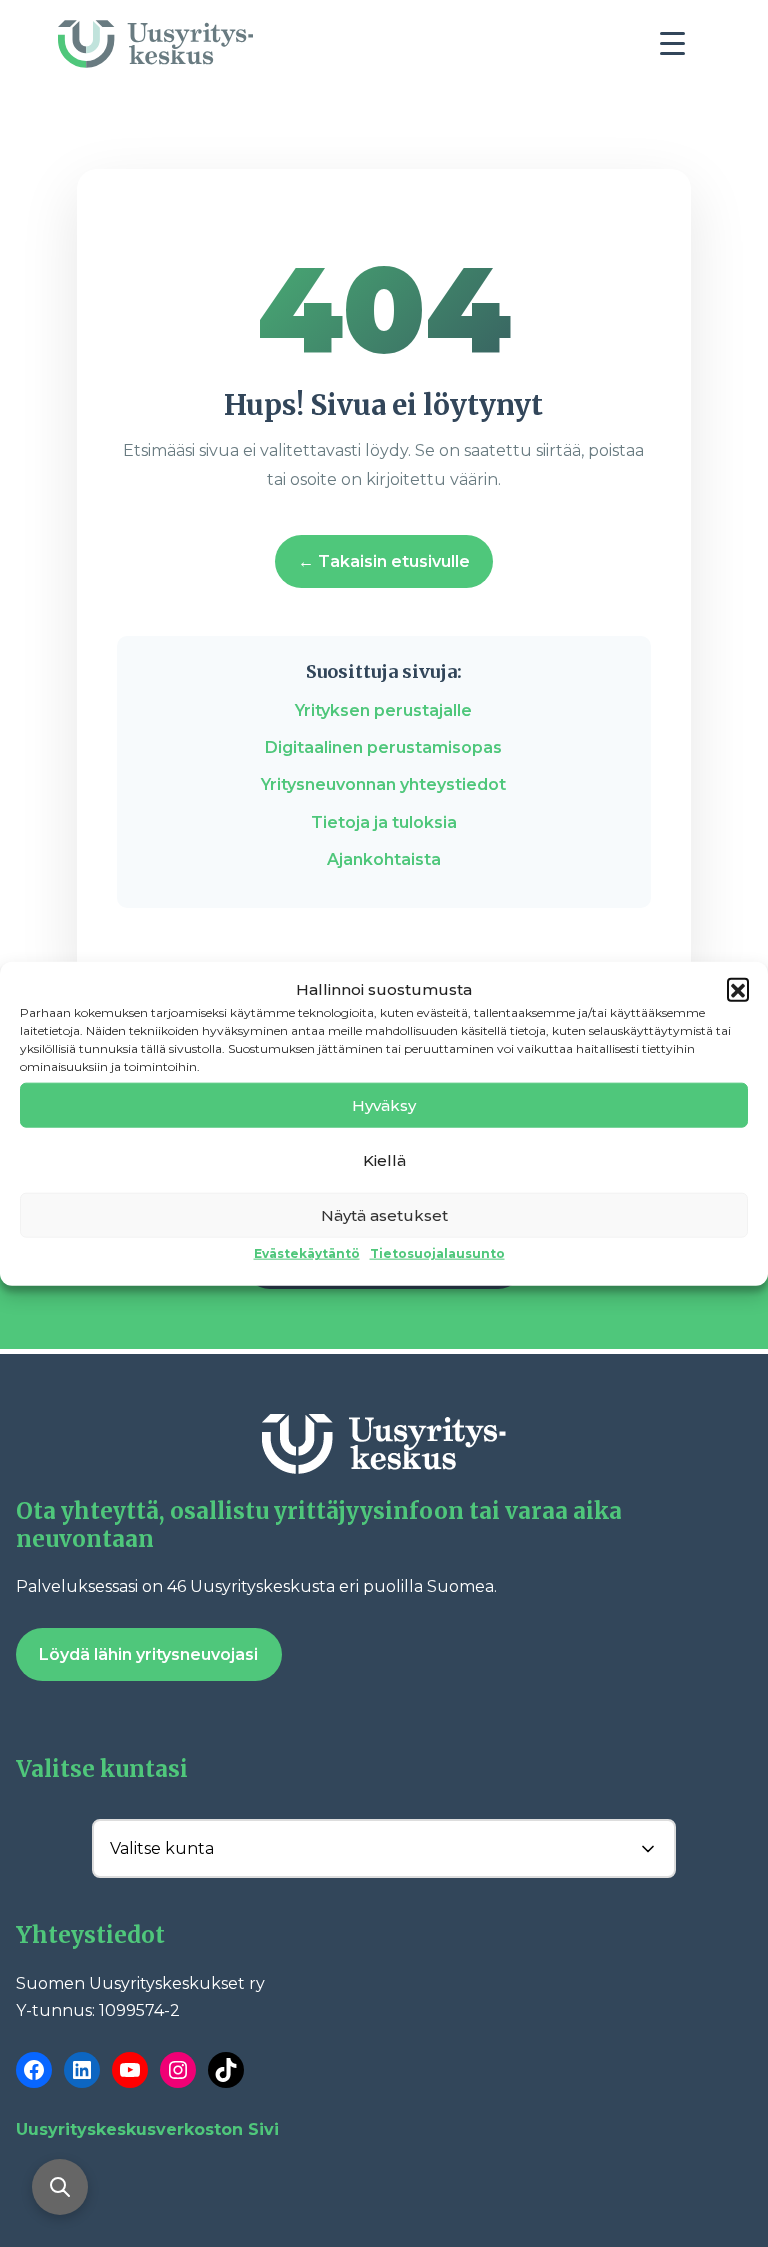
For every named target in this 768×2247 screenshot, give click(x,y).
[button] (738, 989)
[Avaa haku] (60, 2187)
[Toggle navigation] (680, 49)
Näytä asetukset (384, 1214)
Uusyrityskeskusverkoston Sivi (147, 2129)
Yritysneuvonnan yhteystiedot (383, 784)
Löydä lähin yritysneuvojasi (148, 1654)
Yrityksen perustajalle (383, 710)
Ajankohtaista (384, 859)
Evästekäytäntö (307, 1253)
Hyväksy (384, 1104)
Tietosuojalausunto (437, 1253)
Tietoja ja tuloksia (384, 822)
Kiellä (384, 1159)
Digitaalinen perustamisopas (383, 747)
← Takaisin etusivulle (384, 561)
